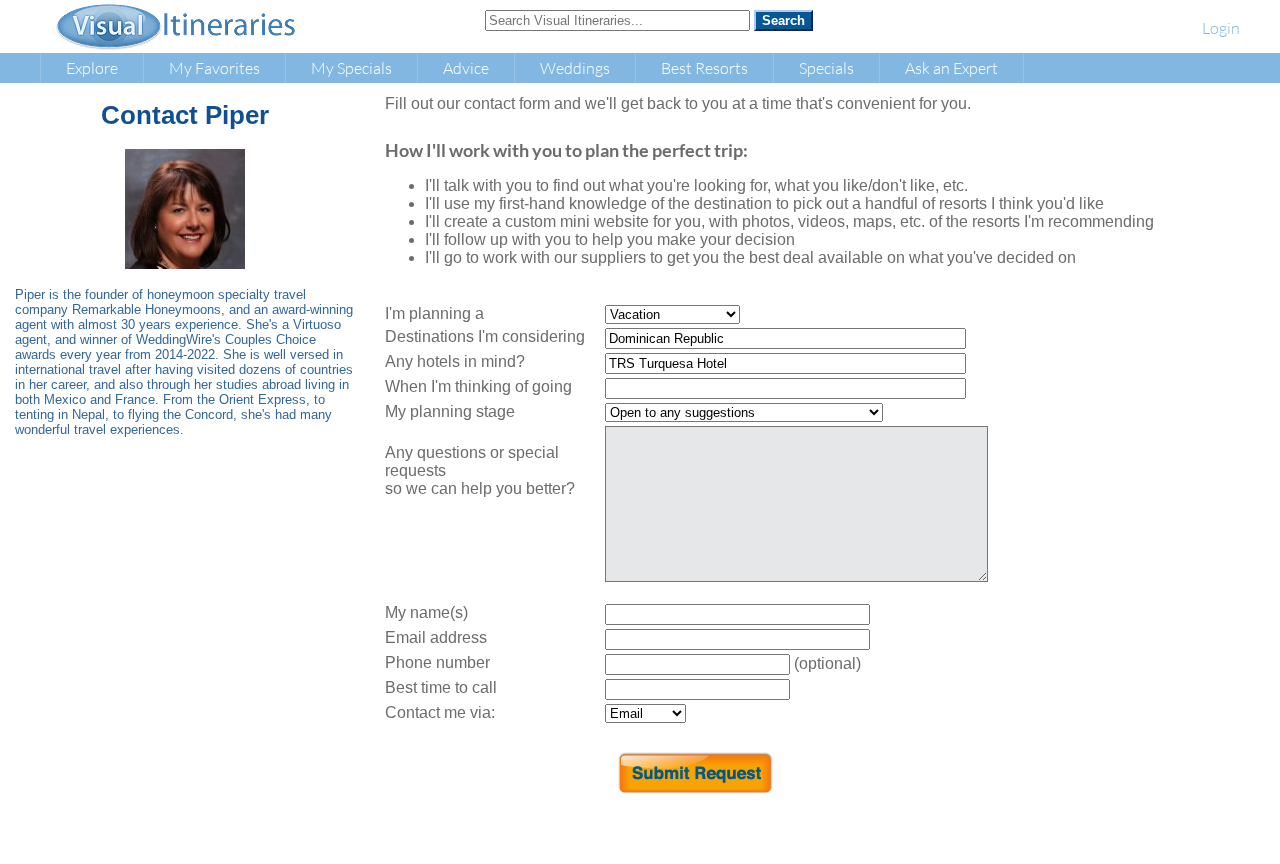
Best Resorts (704, 67)
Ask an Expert (951, 67)
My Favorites (214, 67)
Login (1221, 27)
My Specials (351, 67)
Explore (92, 67)
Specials (826, 67)
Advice (466, 67)
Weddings (575, 67)
